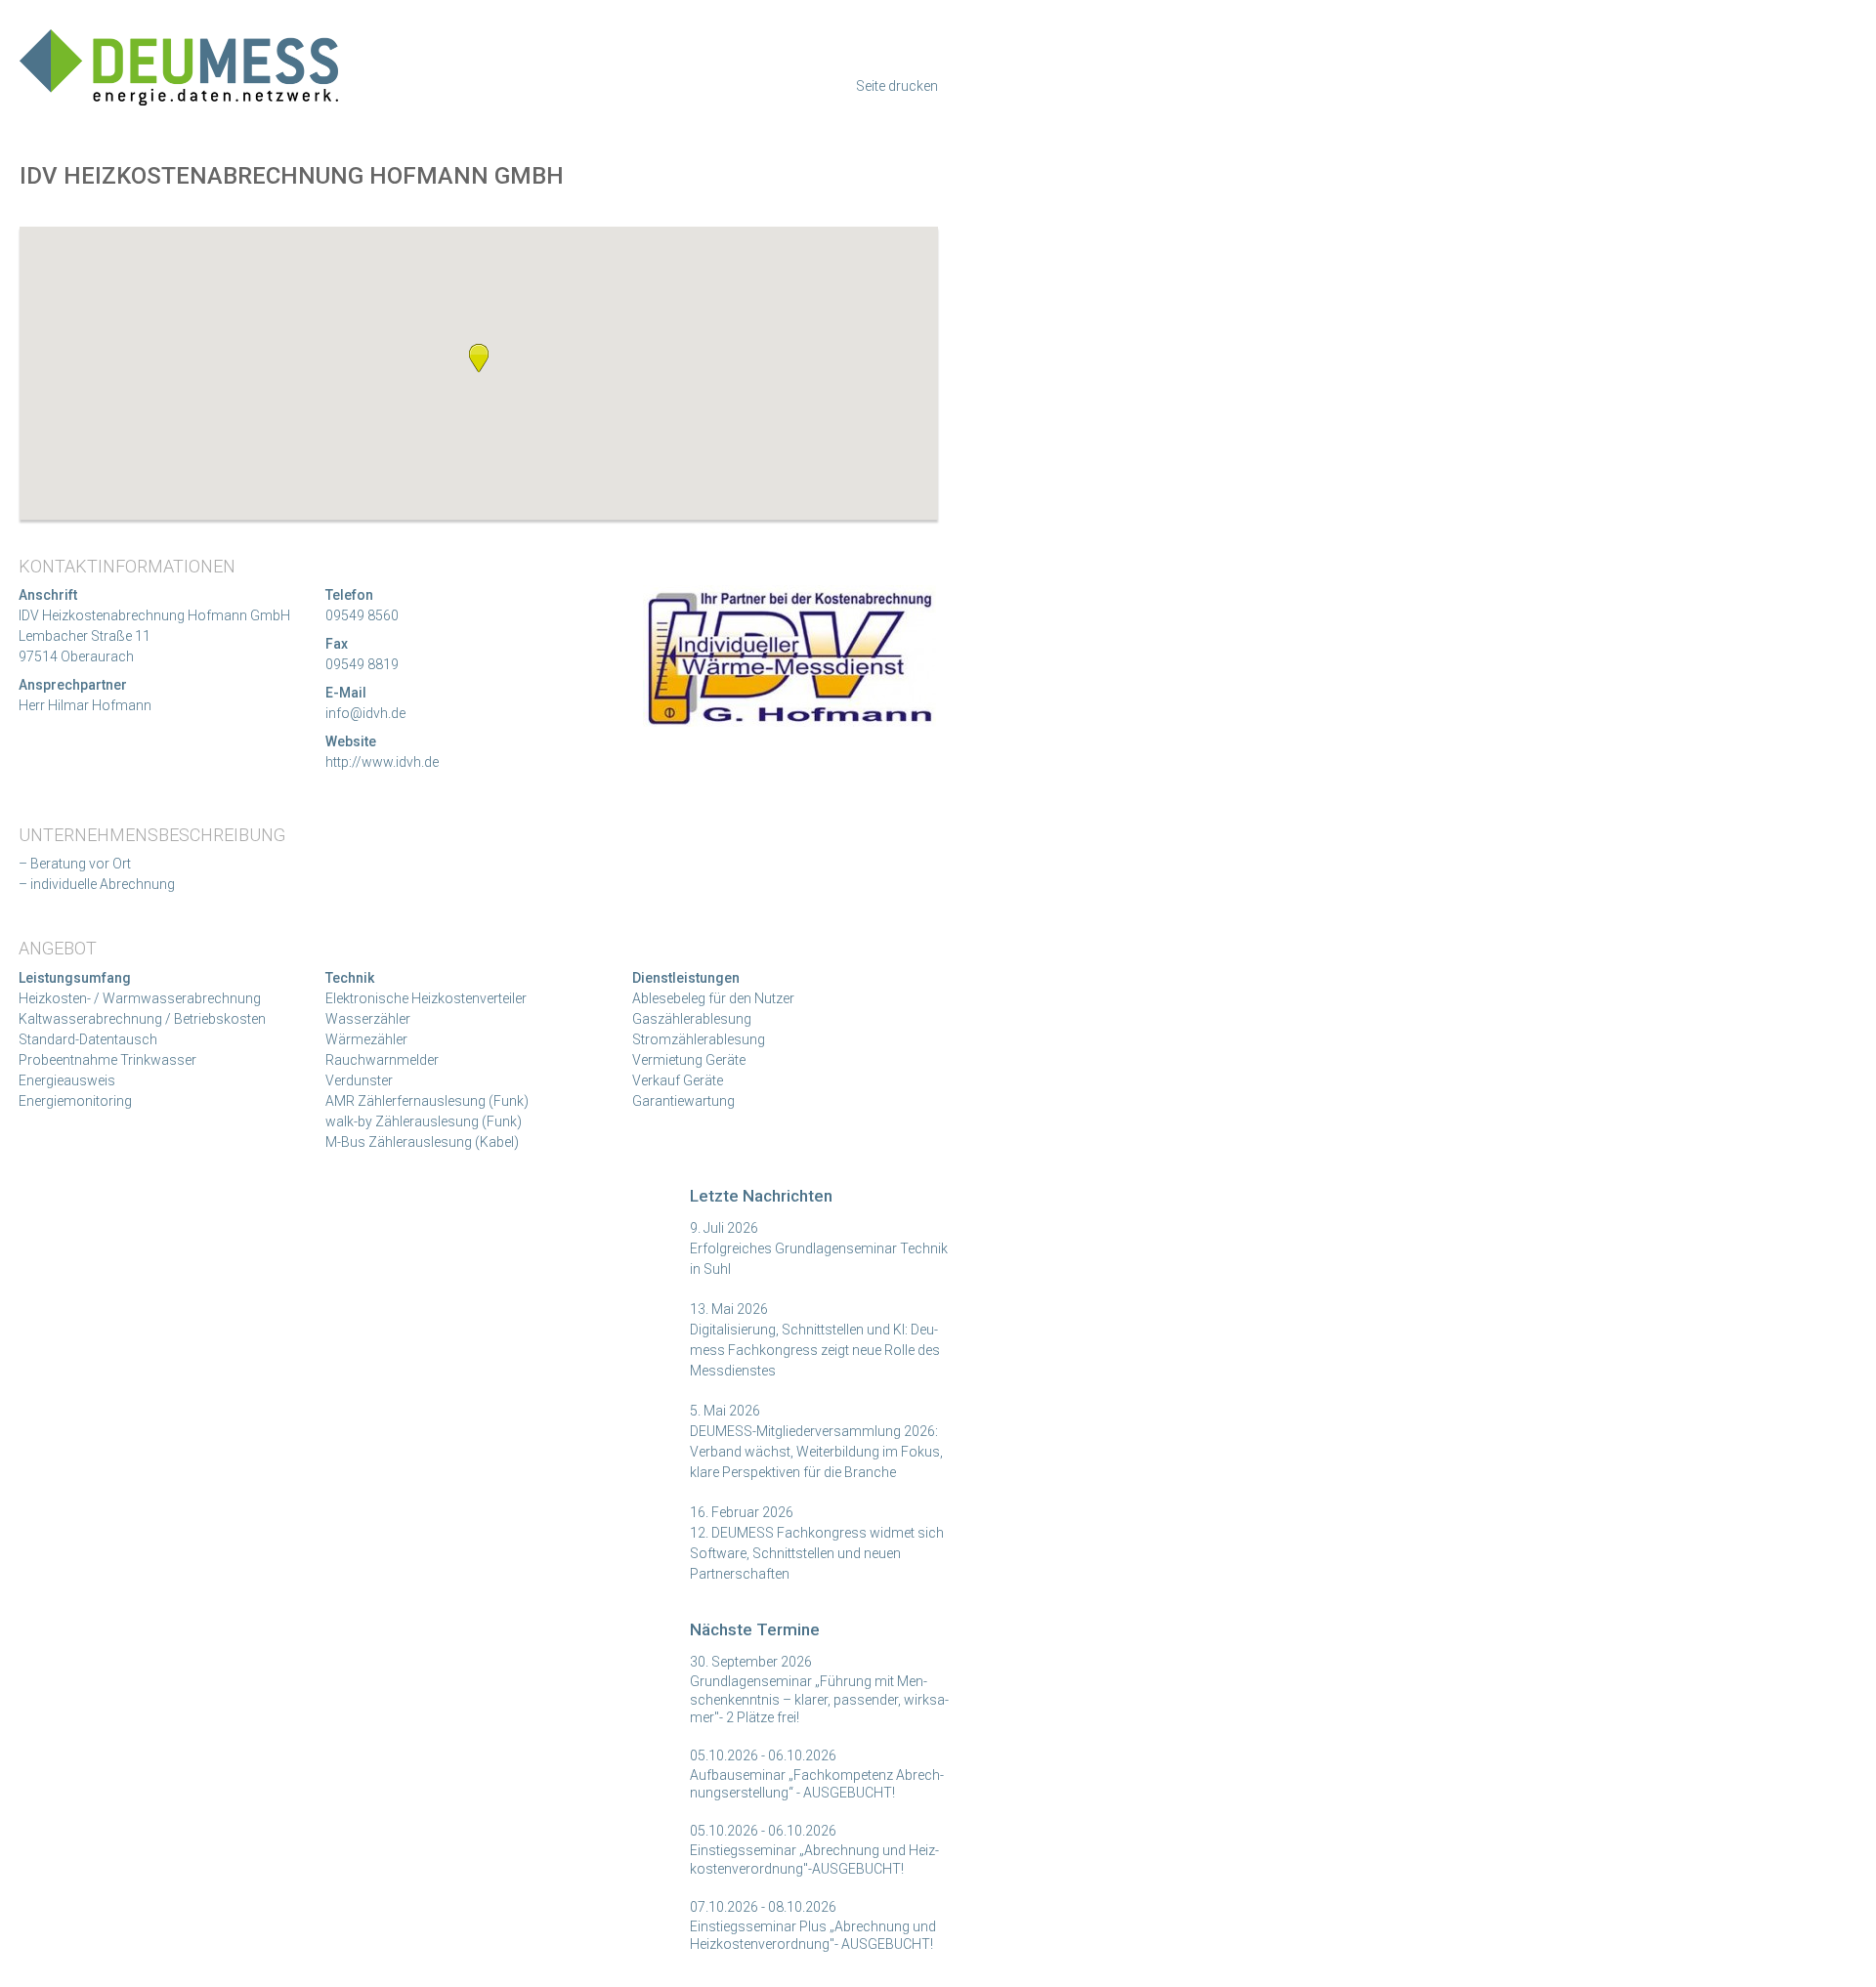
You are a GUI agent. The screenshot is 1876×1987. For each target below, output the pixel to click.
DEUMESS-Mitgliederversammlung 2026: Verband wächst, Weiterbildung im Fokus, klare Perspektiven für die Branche (816, 1452)
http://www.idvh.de (382, 762)
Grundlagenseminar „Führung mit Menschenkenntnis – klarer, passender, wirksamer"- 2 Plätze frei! (819, 1699)
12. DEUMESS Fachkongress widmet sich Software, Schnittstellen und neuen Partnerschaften (817, 1553)
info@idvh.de (365, 713)
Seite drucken (897, 86)
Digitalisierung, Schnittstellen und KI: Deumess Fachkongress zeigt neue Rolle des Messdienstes (815, 1350)
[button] (479, 358)
